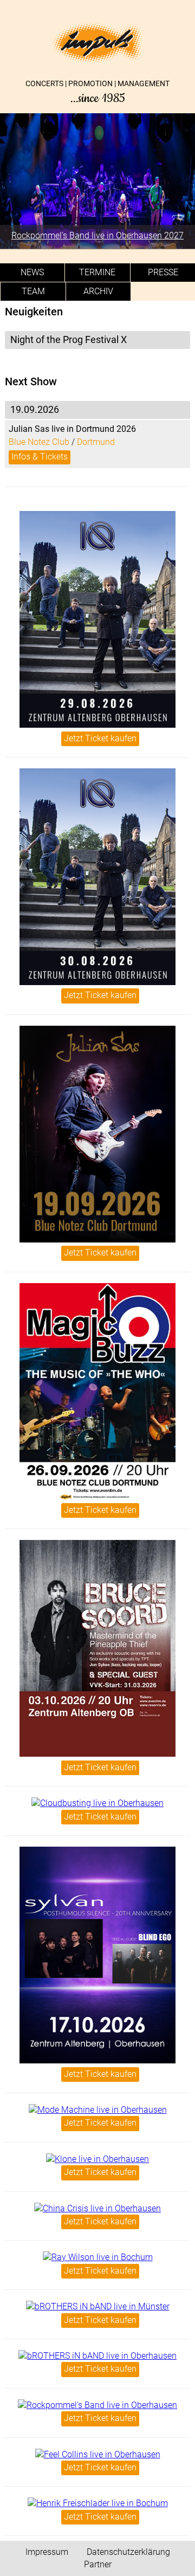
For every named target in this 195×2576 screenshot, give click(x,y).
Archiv (98, 291)
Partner (98, 2564)
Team (33, 291)
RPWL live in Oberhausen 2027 (115, 235)
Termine (97, 272)
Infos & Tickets (40, 457)
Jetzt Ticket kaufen (100, 738)
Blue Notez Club (39, 442)
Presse (163, 272)
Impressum (47, 2552)
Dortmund (96, 442)
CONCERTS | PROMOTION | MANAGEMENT (97, 92)
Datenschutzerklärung (128, 2552)
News (32, 272)
